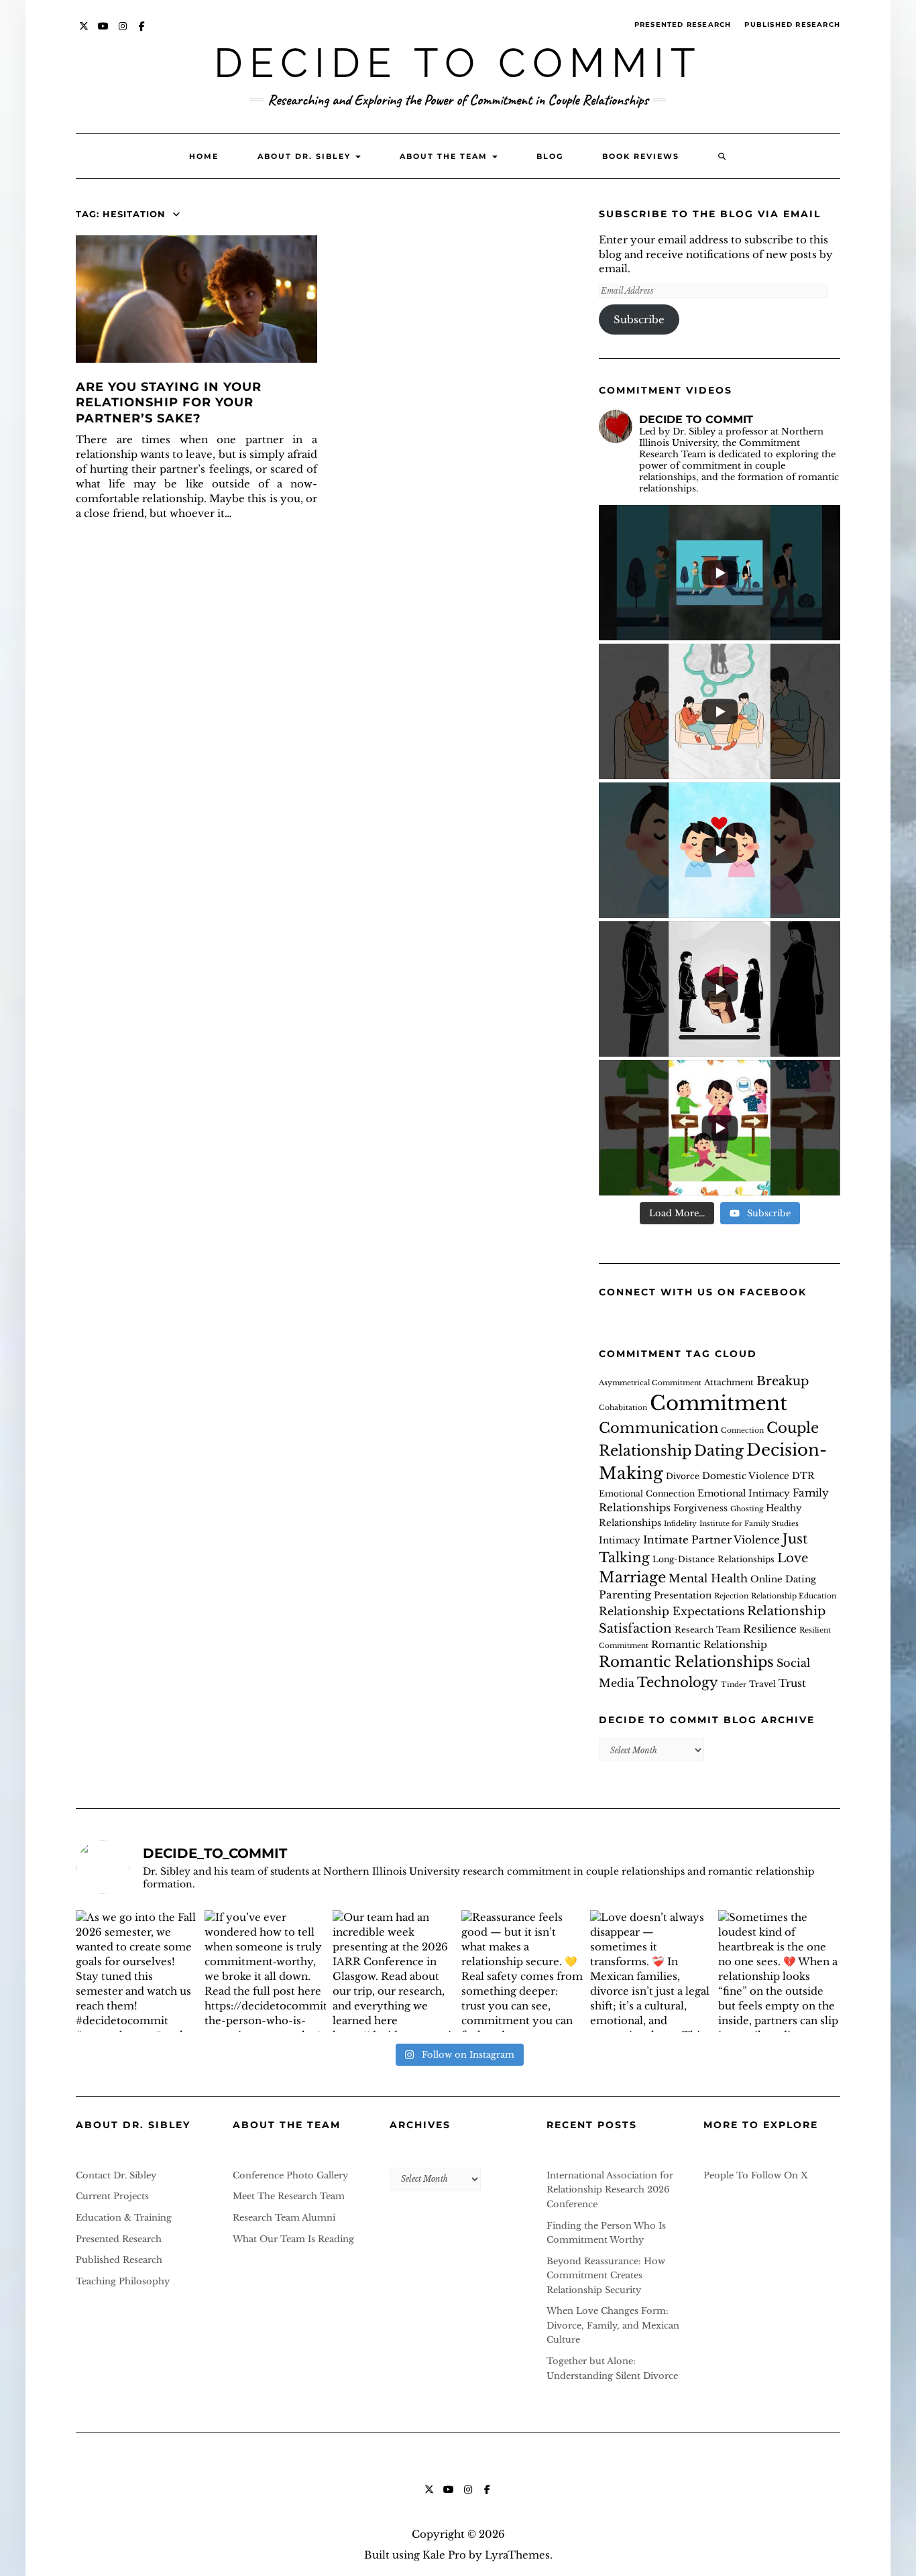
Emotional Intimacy (744, 1494)
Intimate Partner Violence (711, 1540)
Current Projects (112, 2196)
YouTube (104, 33)
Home (204, 156)
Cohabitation (623, 1408)
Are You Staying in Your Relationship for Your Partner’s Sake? (169, 403)
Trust (792, 1683)
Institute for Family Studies (749, 1524)
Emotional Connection (647, 1494)
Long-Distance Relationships (713, 1559)
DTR (803, 1476)
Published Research (792, 24)
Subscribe (639, 319)
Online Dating (783, 1579)
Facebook (142, 33)
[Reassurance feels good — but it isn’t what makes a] (522, 1971)
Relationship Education (794, 1596)
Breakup (783, 1381)
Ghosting (747, 1509)
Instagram (123, 33)
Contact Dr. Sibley (116, 2175)
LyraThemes (517, 2555)
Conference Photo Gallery (290, 2175)
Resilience (770, 1629)
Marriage (632, 1577)
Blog (550, 156)
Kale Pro (444, 2555)
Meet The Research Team (289, 2196)
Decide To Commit (458, 63)
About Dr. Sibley (306, 156)
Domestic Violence (746, 1476)
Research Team (707, 1630)
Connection (742, 1430)
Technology (678, 1682)
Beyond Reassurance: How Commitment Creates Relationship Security (606, 2276)
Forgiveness (700, 1508)
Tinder (734, 1685)
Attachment (729, 1382)
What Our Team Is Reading (293, 2239)
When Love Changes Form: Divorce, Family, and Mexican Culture (613, 2325)
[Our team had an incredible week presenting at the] (394, 1971)
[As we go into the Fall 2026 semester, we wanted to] (137, 1971)
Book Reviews (641, 156)
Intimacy (620, 1540)
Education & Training (124, 2218)
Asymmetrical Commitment (650, 1383)
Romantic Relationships (686, 1662)
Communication (659, 1428)
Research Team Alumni (284, 2218)
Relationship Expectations (672, 1611)
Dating (719, 1451)
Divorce (683, 1476)
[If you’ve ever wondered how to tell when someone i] (266, 1971)
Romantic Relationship (709, 1645)
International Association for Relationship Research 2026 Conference (610, 2190)
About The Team (445, 156)
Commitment (719, 1403)
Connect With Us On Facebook (703, 1292)
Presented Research (683, 24)
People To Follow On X (756, 2175)
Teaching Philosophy (123, 2281)
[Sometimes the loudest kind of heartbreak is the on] (779, 1971)
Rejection (731, 1596)
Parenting (625, 1595)
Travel (762, 1684)
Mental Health (708, 1578)
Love (793, 1558)
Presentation (683, 1595)
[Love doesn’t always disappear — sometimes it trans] (651, 1971)
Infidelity (680, 1524)
